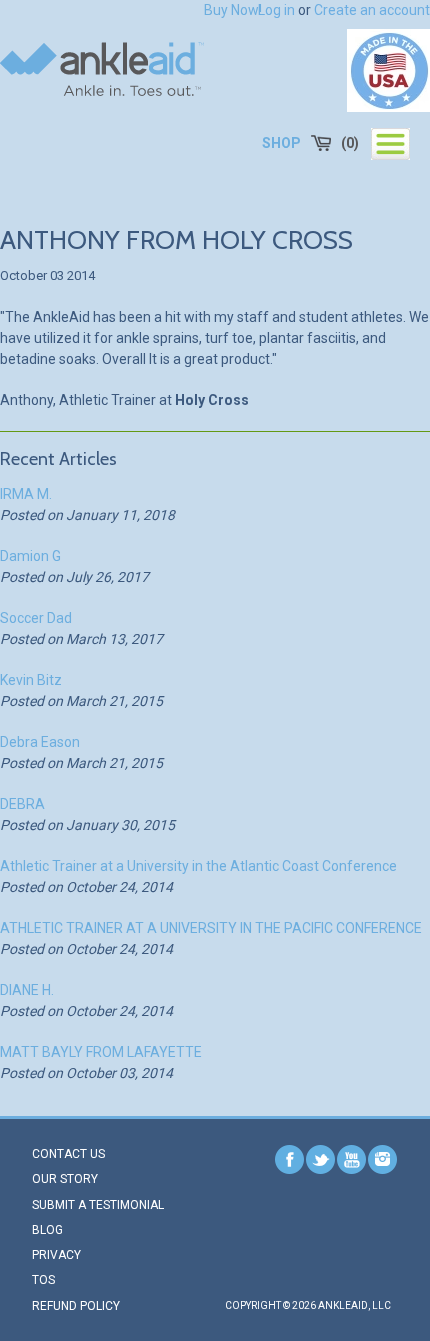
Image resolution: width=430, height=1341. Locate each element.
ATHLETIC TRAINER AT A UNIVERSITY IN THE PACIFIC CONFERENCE (211, 928)
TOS (43, 1280)
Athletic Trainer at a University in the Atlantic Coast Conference (198, 866)
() (350, 143)
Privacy (56, 1255)
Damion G (30, 556)
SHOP (281, 143)
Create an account (372, 10)
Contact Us (68, 1154)
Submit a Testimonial (98, 1205)
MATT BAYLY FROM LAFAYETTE (101, 1052)
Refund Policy (76, 1306)
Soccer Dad (36, 618)
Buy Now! (233, 10)
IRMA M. (26, 494)
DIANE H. (27, 990)
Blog (47, 1230)
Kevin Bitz (31, 680)
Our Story (65, 1179)
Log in (276, 10)
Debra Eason (40, 742)
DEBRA (22, 804)
